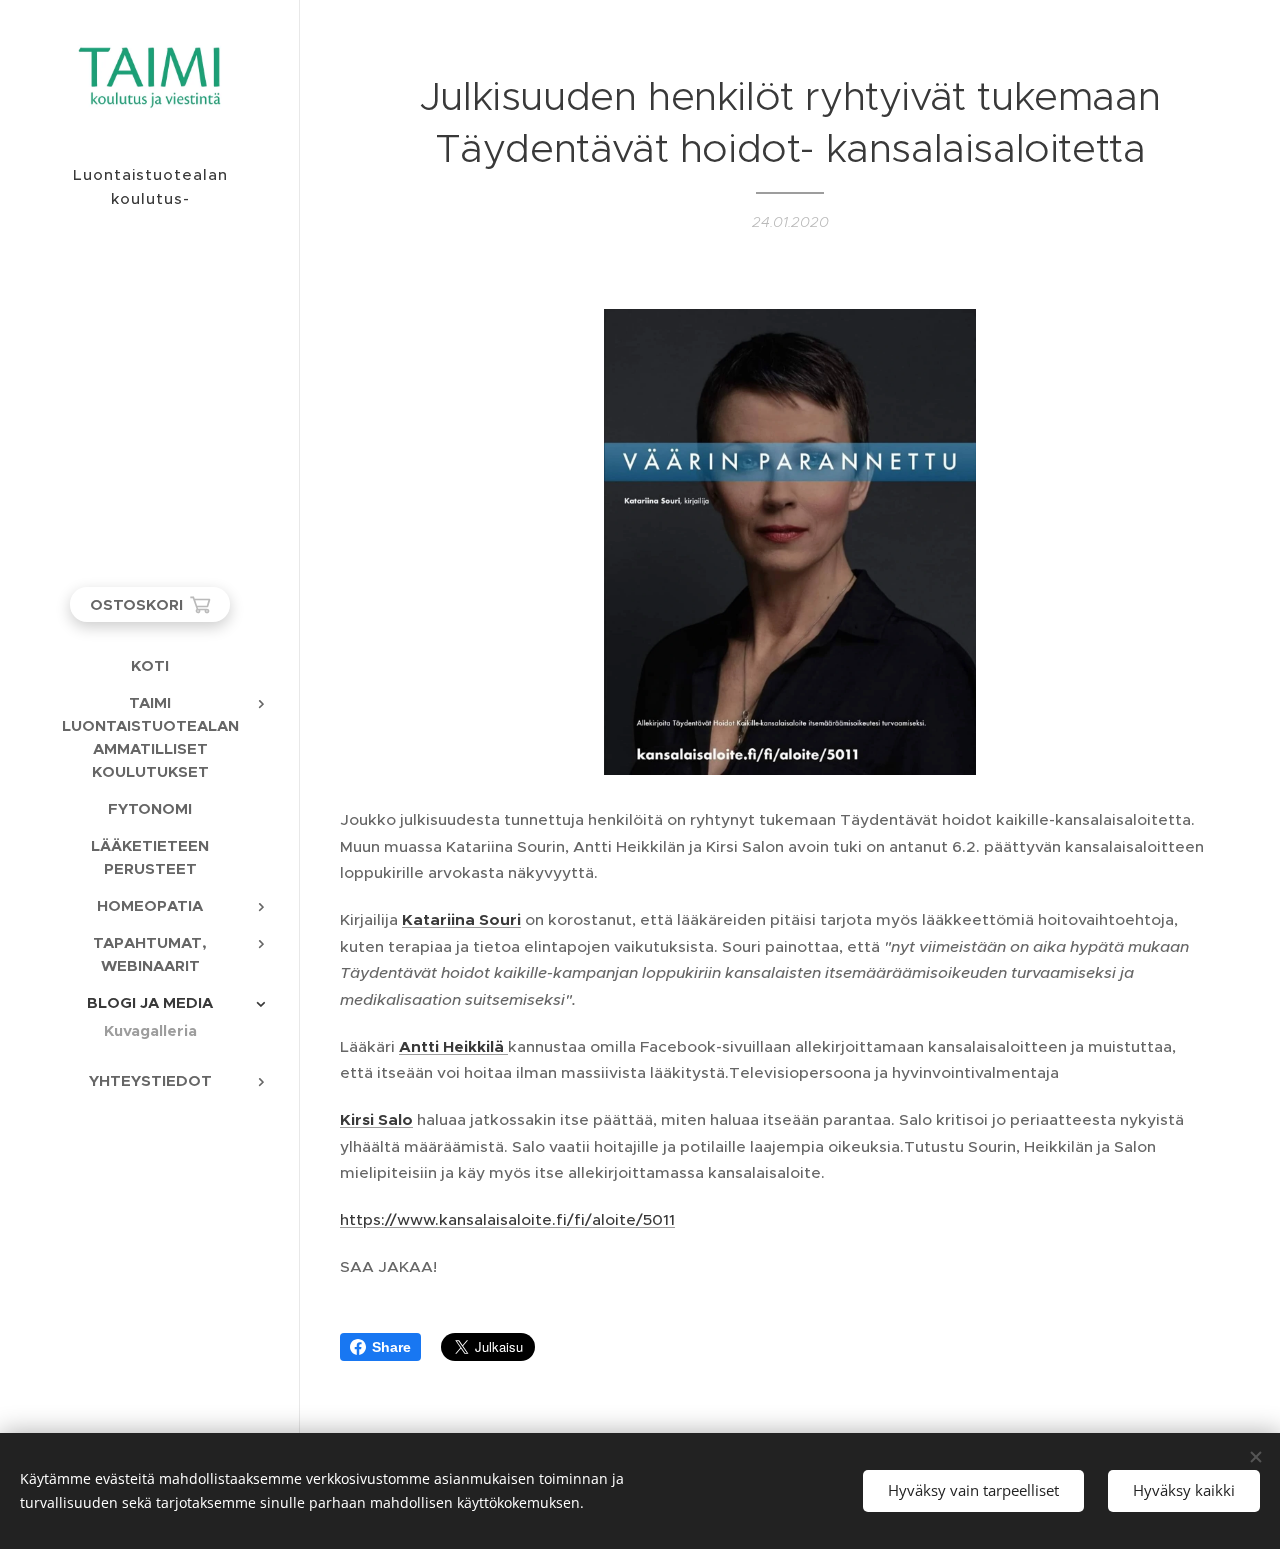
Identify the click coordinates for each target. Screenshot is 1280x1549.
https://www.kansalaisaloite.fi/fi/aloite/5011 (507, 1219)
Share (391, 1347)
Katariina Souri (461, 920)
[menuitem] (150, 665)
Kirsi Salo (376, 1120)
